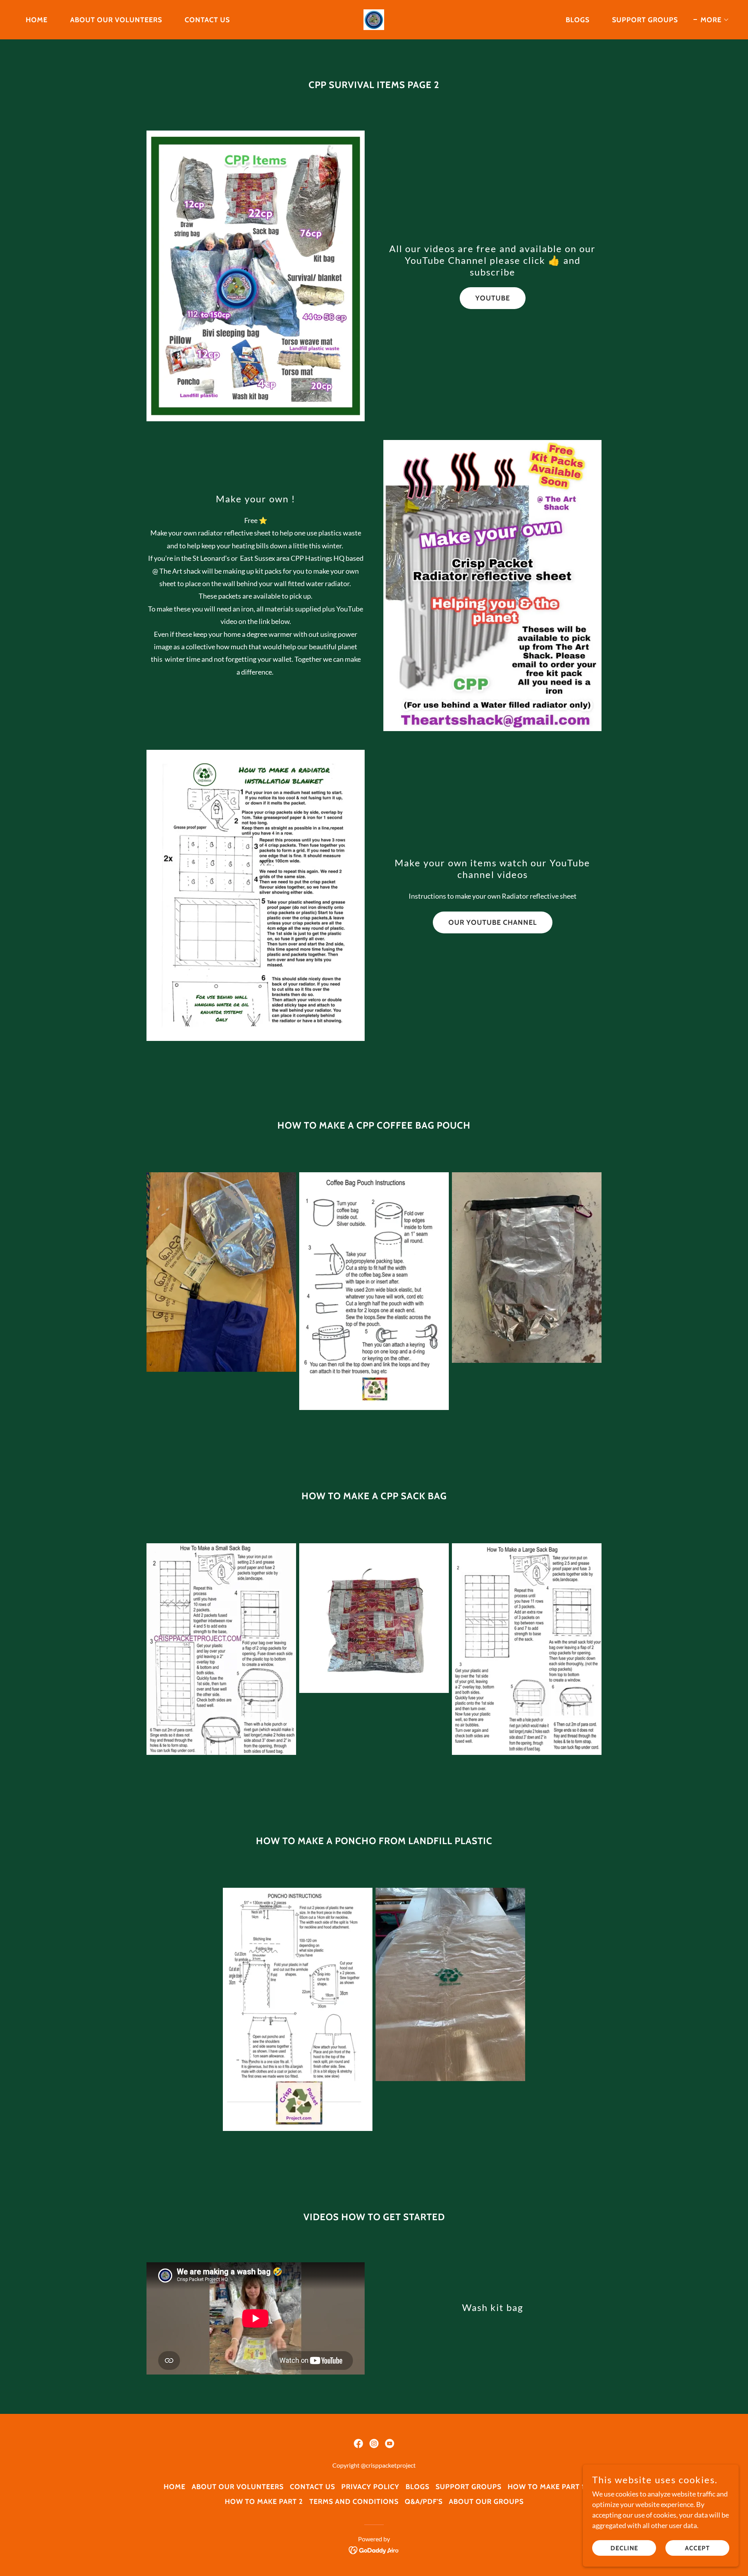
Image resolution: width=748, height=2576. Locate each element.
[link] (374, 19)
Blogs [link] (578, 20)
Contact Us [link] (207, 20)
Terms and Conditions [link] (354, 2502)
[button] (711, 20)
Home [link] (37, 20)
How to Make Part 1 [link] (546, 2487)
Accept (697, 2548)
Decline (624, 2548)
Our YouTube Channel (493, 922)
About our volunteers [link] (116, 20)
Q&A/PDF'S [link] (424, 2502)
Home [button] (175, 2487)
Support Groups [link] (645, 20)
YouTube (493, 298)
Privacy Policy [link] (370, 2487)
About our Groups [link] (486, 2502)
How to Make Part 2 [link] (264, 2502)
